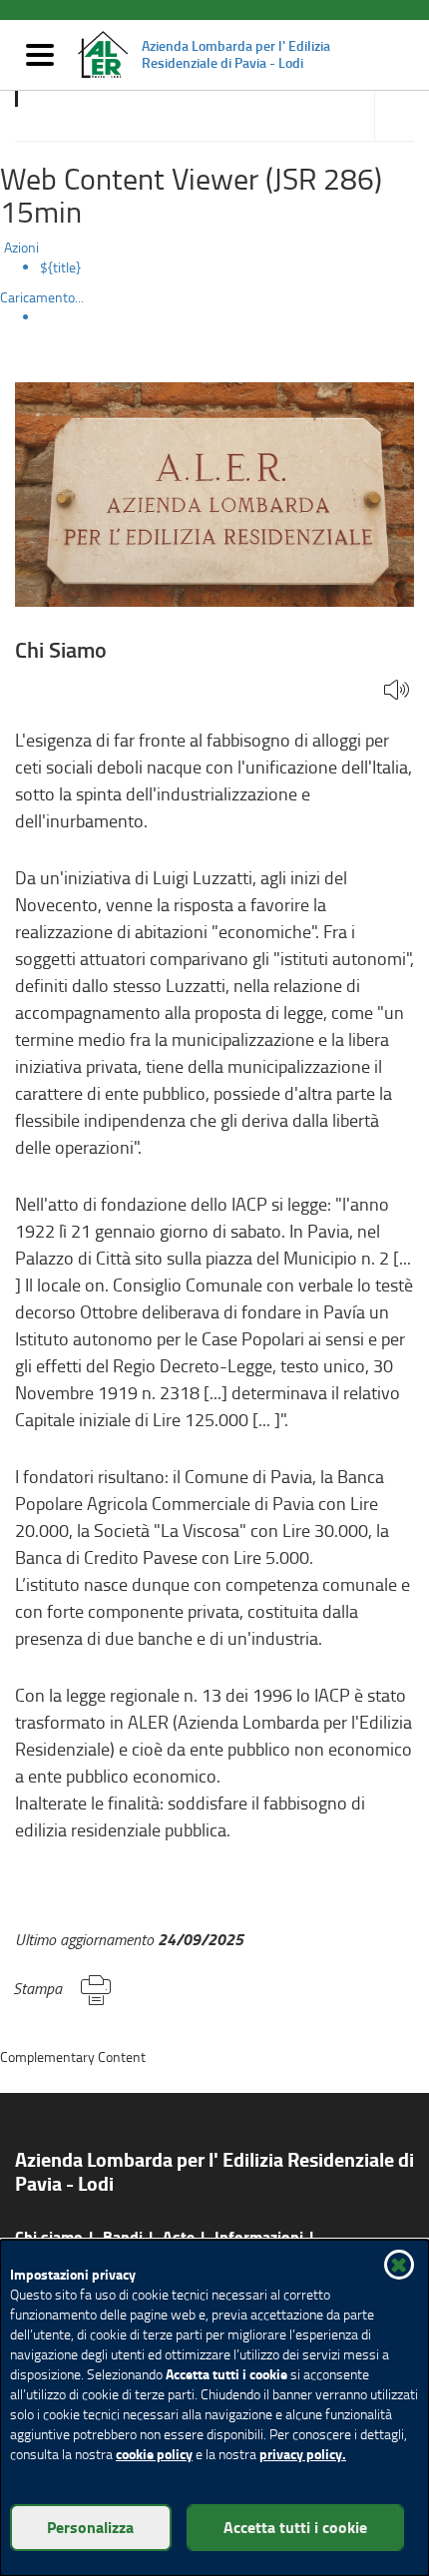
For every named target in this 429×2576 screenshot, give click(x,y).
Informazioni (259, 2236)
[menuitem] (234, 267)
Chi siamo (49, 2236)
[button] (397, 691)
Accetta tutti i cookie (295, 2527)
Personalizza (90, 2527)
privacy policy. (303, 2454)
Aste (179, 2236)
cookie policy (154, 2454)
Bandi (123, 2236)
